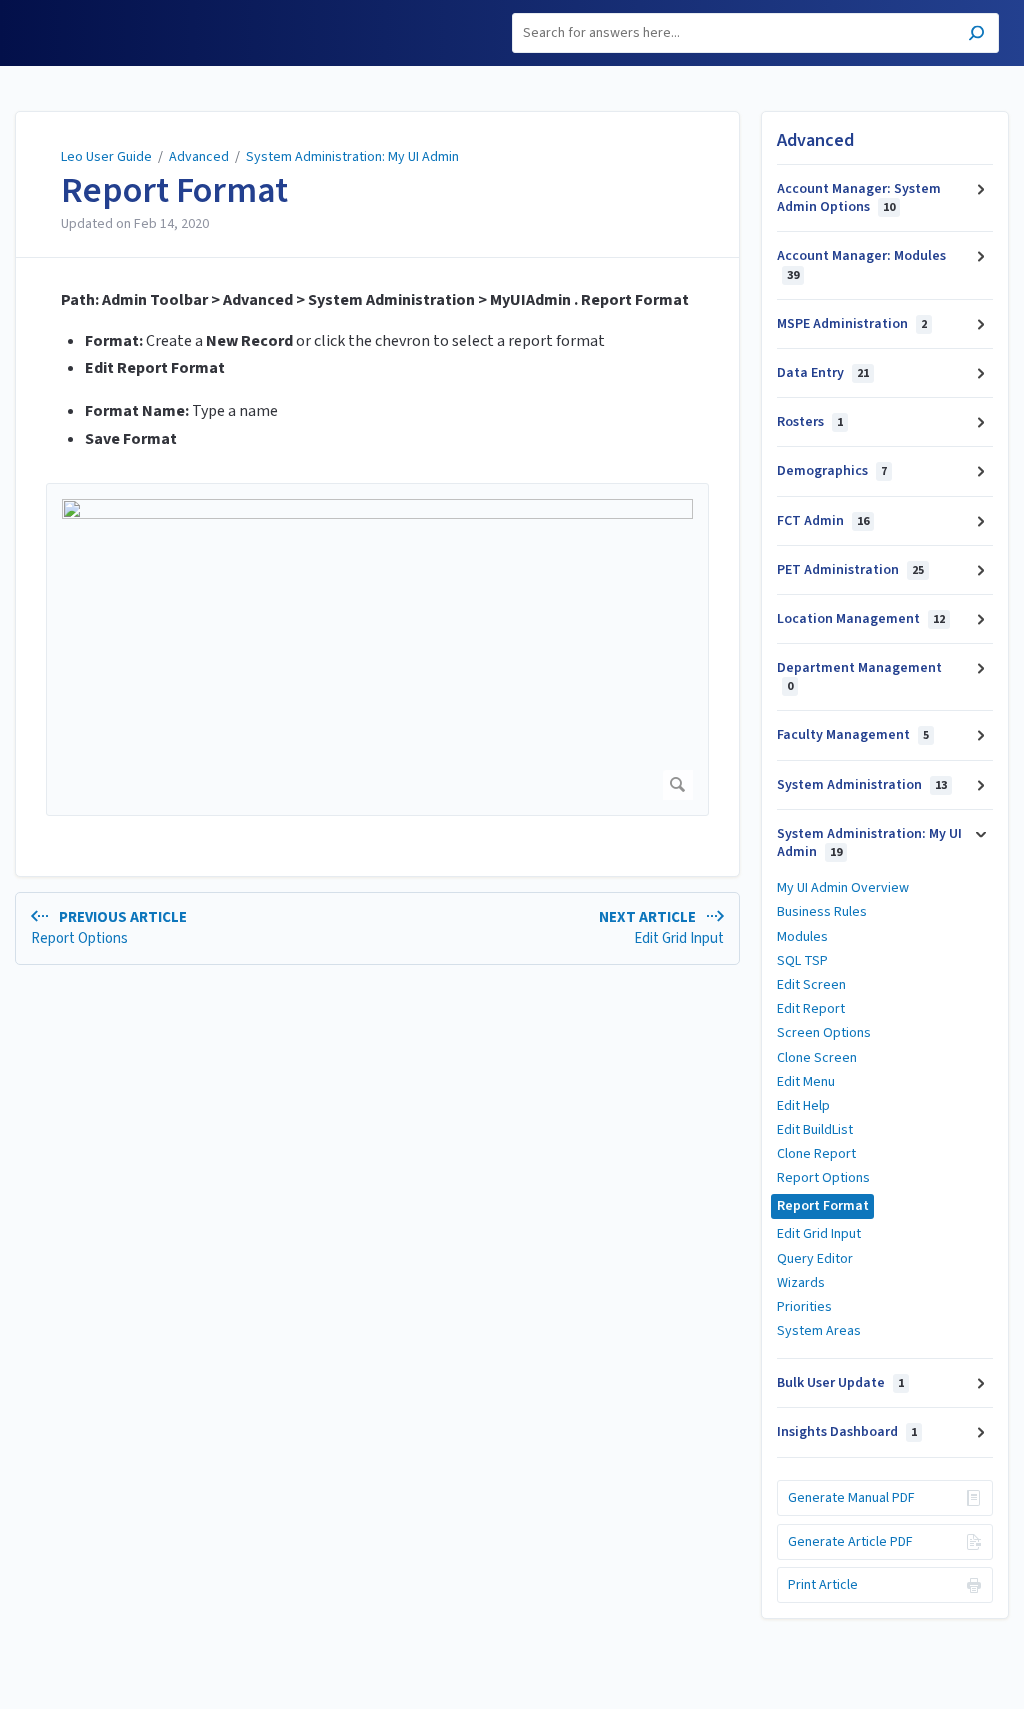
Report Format (174, 191)
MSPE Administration (852, 324)
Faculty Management (853, 735)
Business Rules (822, 912)
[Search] (976, 35)
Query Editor (815, 1259)
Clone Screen (817, 1058)
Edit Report (811, 1009)
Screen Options (824, 1033)
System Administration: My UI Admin (352, 157)
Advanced (199, 157)
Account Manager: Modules (861, 264)
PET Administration (850, 570)
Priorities (804, 1307)
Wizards (801, 1283)
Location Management (861, 619)
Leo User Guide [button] (76, 11)
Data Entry (823, 373)
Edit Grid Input (819, 1234)
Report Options (823, 1178)
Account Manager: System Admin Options (859, 198)
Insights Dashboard (847, 1432)
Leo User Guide (106, 157)
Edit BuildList (815, 1130)
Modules (802, 937)
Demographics (832, 471)
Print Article (823, 1585)
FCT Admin (823, 521)
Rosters (810, 422)
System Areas (819, 1331)
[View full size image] (377, 649)
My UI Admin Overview (843, 888)
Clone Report (816, 1154)
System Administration (862, 785)
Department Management (859, 676)
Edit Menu (806, 1082)
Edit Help (803, 1106)
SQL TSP (802, 961)
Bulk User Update (840, 1383)
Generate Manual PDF (851, 1498)
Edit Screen (811, 985)
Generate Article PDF (850, 1542)
